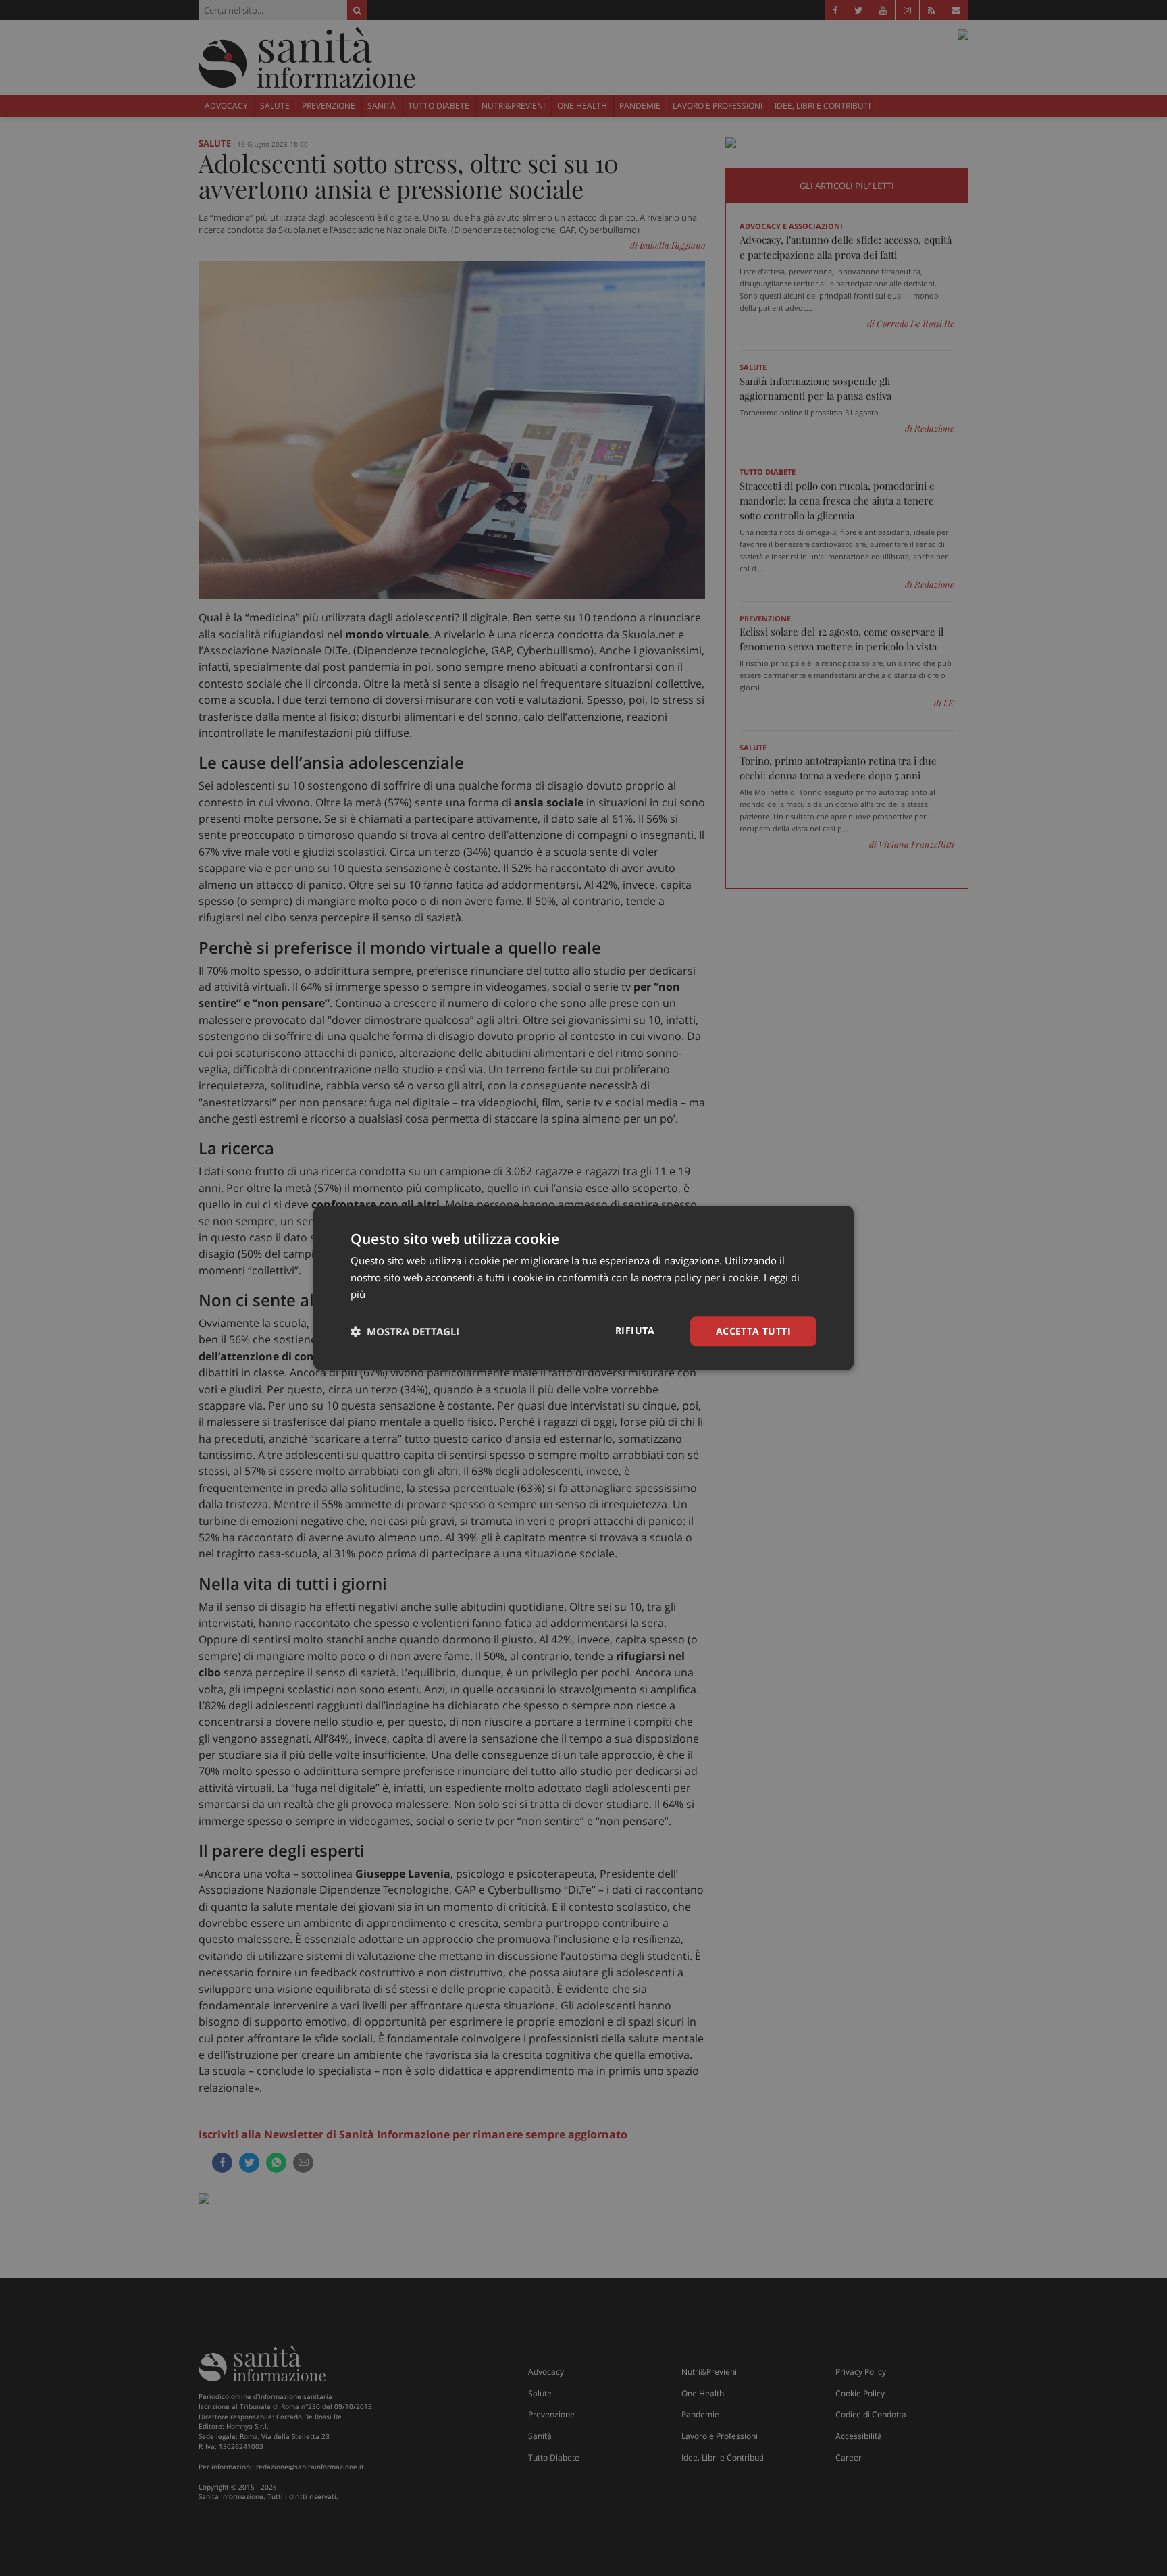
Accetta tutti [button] (753, 1331)
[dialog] (583, 1288)
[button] (405, 1331)
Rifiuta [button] (635, 1330)
